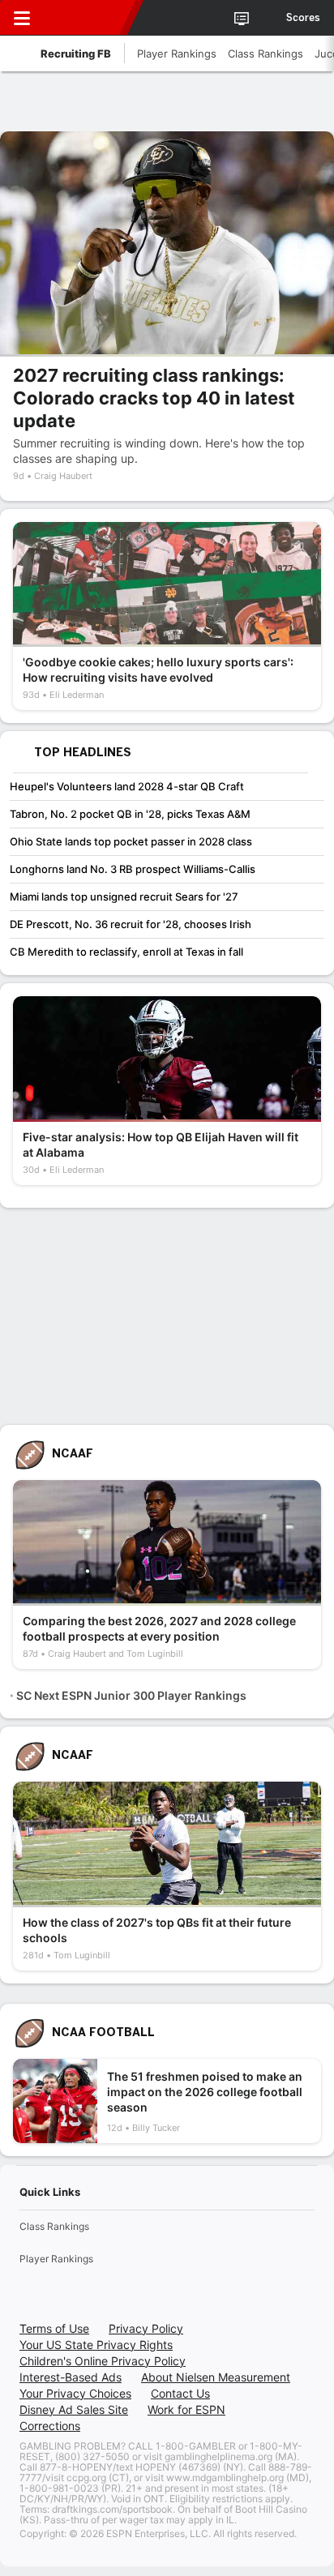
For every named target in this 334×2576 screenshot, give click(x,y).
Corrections (50, 2426)
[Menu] (22, 18)
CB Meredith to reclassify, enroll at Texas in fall (126, 952)
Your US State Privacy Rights (96, 2345)
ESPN (87, 18)
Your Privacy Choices (75, 2393)
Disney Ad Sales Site (74, 2409)
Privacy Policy (146, 2328)
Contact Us (180, 2393)
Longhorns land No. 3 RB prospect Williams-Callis (133, 869)
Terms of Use (54, 2328)
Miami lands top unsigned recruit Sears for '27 (124, 896)
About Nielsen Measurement (216, 2377)
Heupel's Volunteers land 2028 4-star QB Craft (127, 786)
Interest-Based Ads (71, 2377)
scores (303, 18)
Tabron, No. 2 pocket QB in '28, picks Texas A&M (130, 814)
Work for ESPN (186, 2409)
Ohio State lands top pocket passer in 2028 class (131, 841)
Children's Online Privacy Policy (103, 2361)
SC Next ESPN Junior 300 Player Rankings (131, 1695)
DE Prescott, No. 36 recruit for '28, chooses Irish (131, 924)
